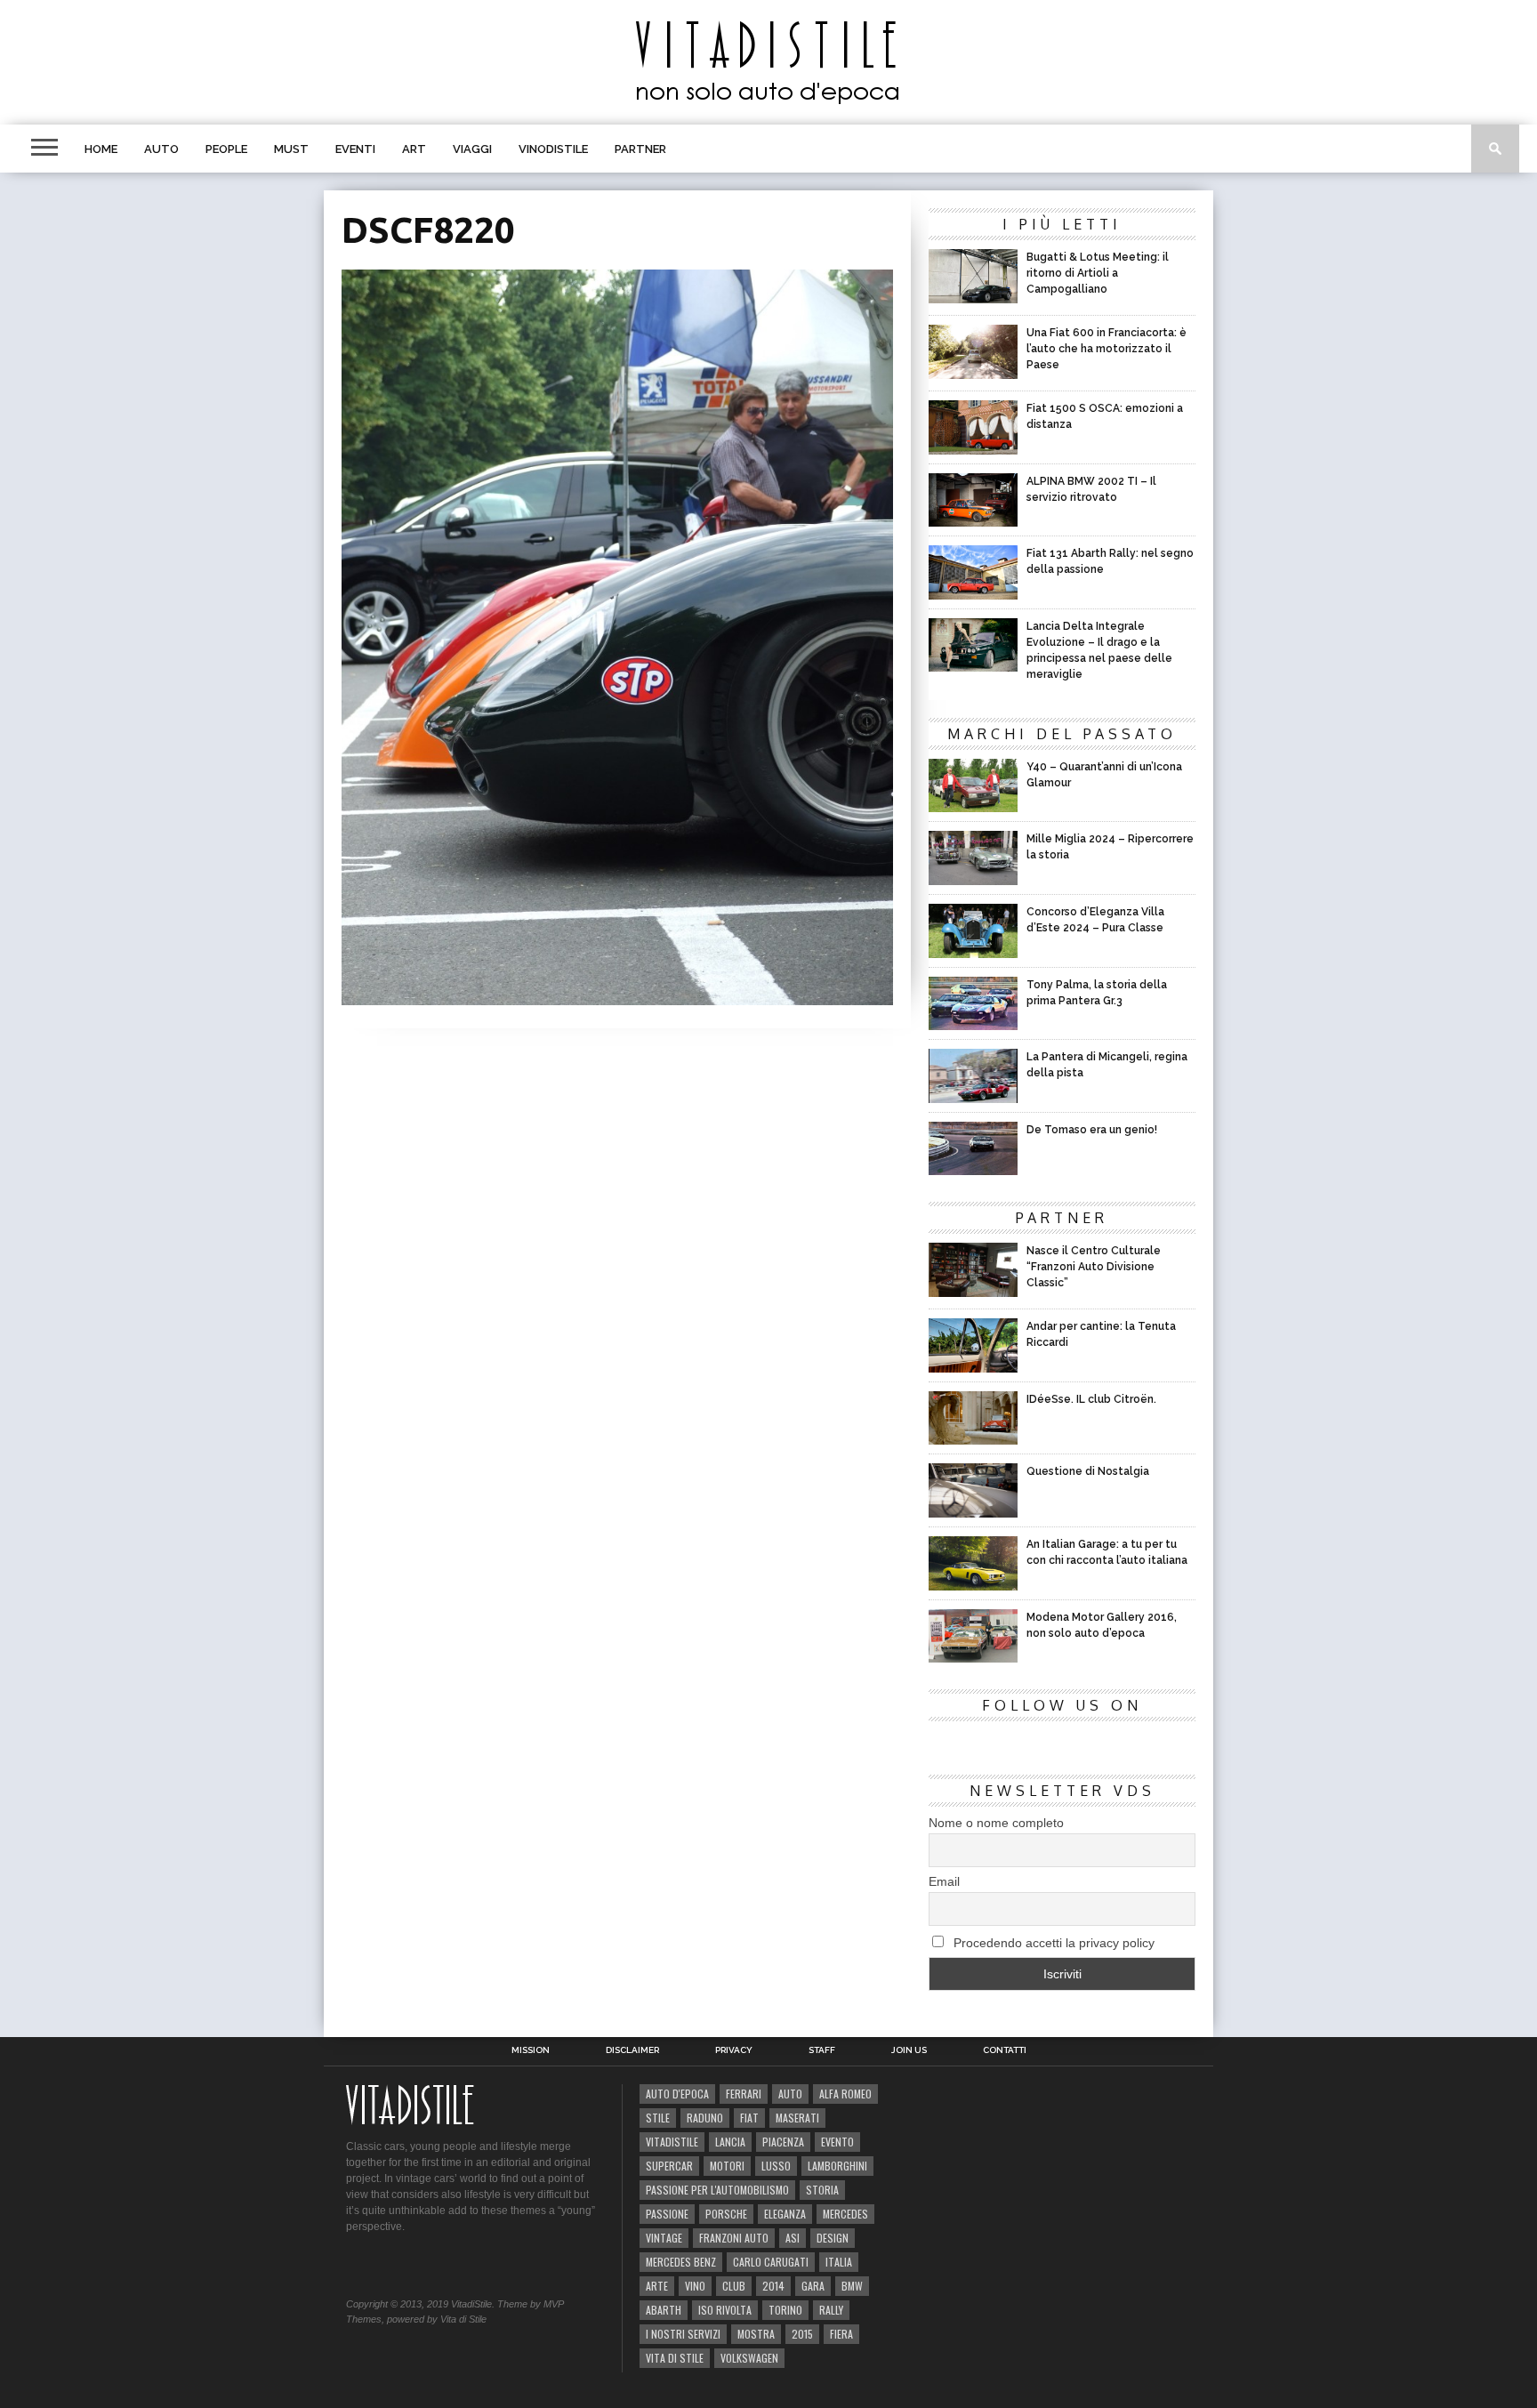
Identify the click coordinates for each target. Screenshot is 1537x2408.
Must (291, 149)
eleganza (785, 2214)
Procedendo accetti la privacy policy (1052, 1943)
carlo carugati (771, 2262)
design (833, 2238)
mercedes (845, 2214)
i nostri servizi (683, 2334)
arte (657, 2286)
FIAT (749, 2118)
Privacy (734, 2050)
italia (839, 2262)
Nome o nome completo (996, 1823)
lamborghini (837, 2166)
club (734, 2286)
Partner (640, 149)
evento (837, 2142)
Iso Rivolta (725, 2310)
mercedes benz (681, 2262)
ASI (793, 2238)
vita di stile (675, 2358)
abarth (664, 2310)
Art (414, 149)
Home (101, 149)
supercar (669, 2166)
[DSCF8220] (617, 999)
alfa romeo (845, 2094)
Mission (531, 2050)
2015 (802, 2334)
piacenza (783, 2142)
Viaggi (472, 149)
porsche (726, 2214)
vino (695, 2286)
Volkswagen (749, 2358)
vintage (664, 2238)
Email (944, 1881)
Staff (822, 2050)
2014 (773, 2286)
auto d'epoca (677, 2094)
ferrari (744, 2094)
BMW (852, 2286)
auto (790, 2094)
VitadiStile (672, 2142)
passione (667, 2214)
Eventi (355, 149)
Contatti (1005, 2050)
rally (831, 2310)
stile (658, 2118)
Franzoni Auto (734, 2238)
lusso (776, 2166)
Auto (161, 149)
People (226, 149)
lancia (730, 2142)
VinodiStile (553, 149)
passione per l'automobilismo (717, 2190)
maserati (797, 2118)
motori (727, 2166)
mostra (756, 2334)
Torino (785, 2310)
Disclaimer (632, 2050)
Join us (909, 2050)
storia (822, 2190)
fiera (841, 2334)
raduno (705, 2118)
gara (813, 2286)
